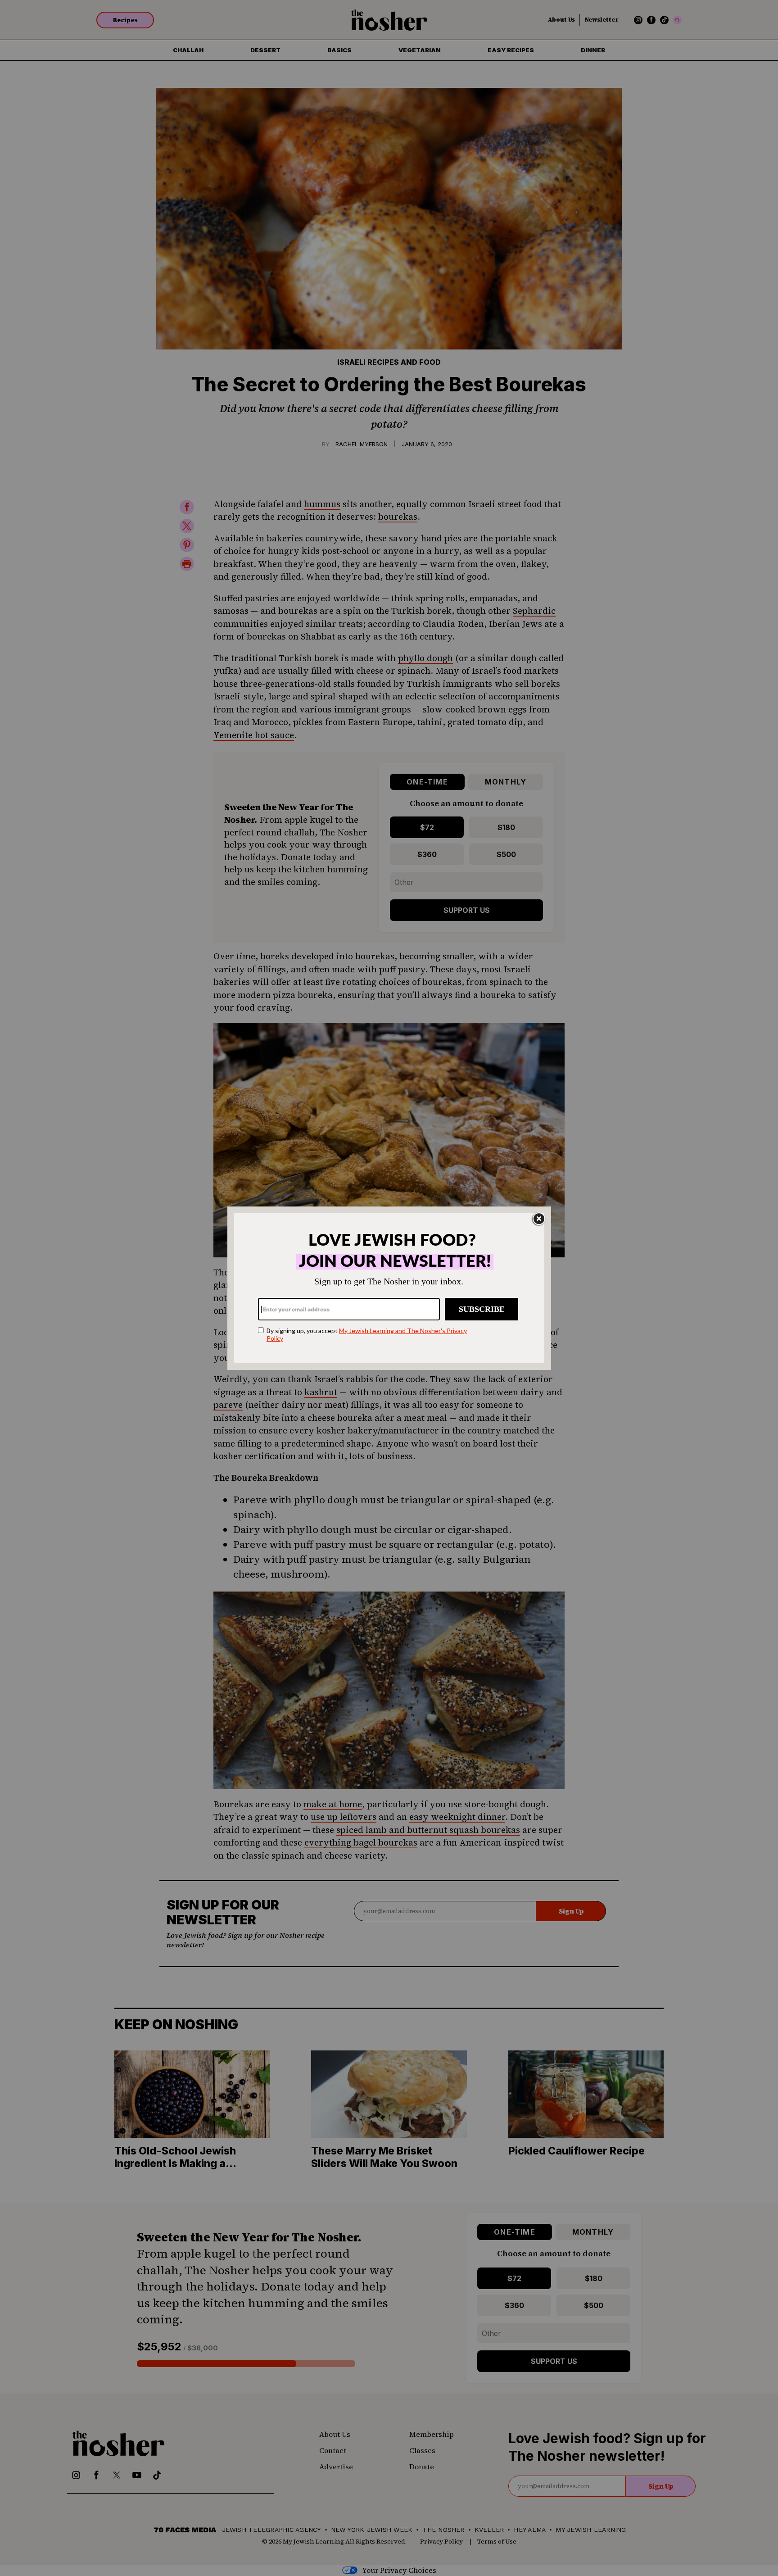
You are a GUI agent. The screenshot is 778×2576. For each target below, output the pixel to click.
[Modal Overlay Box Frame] (389, 1288)
